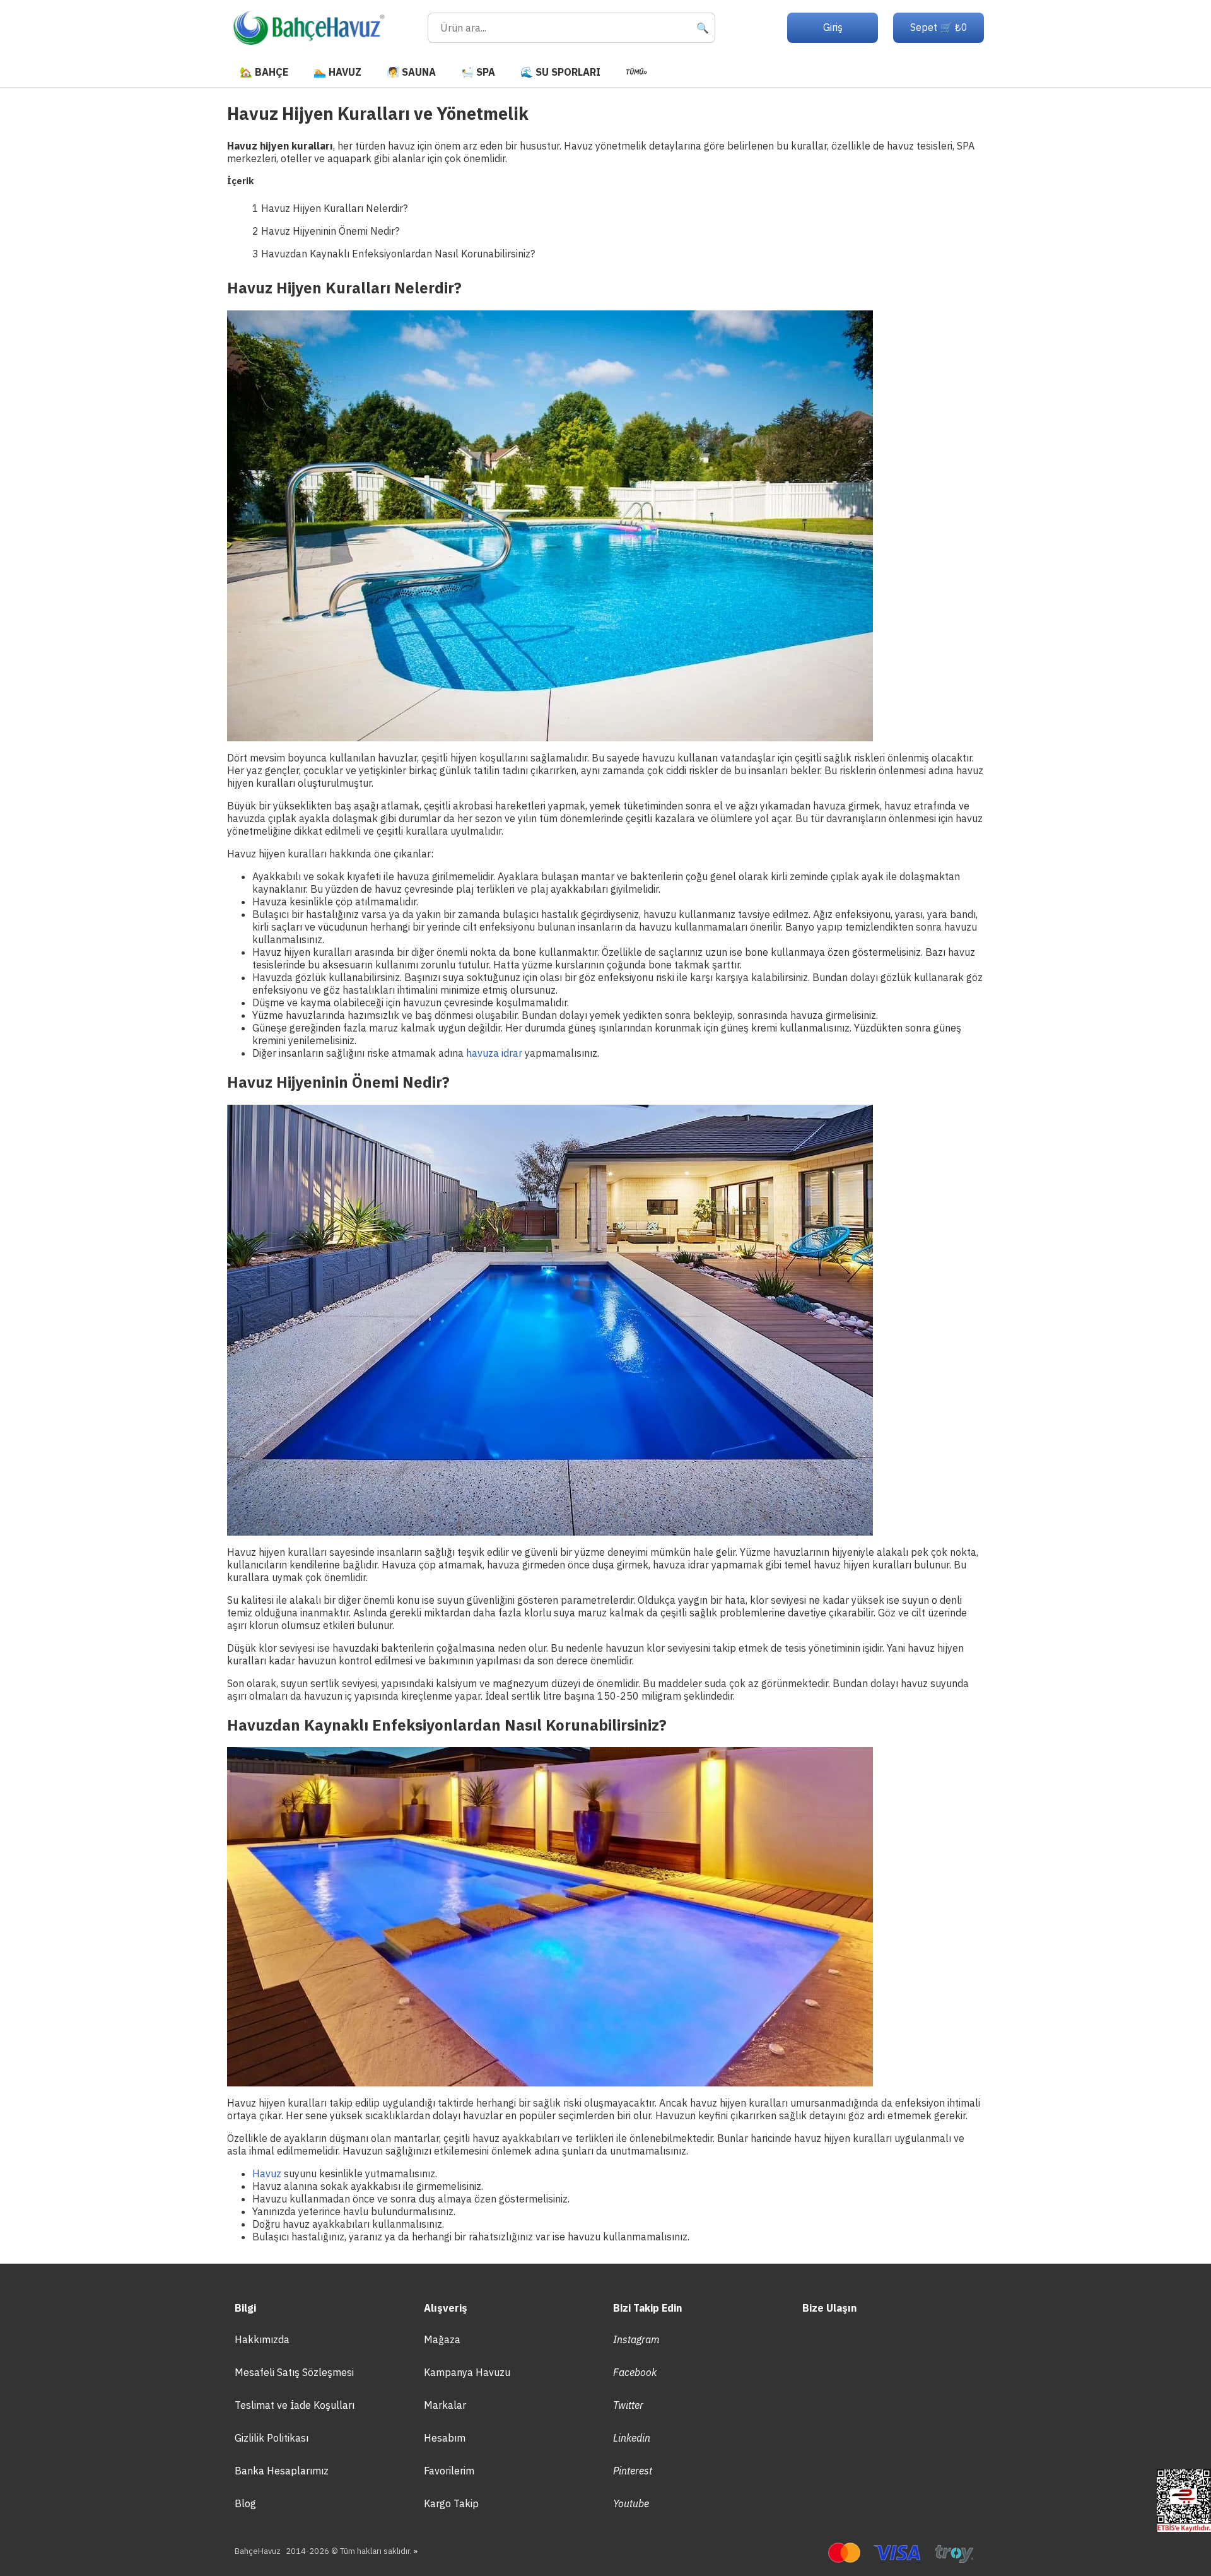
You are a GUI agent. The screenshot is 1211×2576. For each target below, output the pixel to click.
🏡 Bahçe (264, 72)
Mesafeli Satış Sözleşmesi (294, 2372)
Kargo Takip (451, 2503)
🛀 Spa (478, 72)
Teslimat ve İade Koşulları (295, 2405)
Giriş (833, 27)
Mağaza (442, 2339)
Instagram (636, 2339)
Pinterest (633, 2471)
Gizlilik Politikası (272, 2438)
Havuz (267, 2173)
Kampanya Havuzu (467, 2372)
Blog (245, 2503)
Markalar (445, 2405)
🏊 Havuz (337, 72)
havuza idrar (494, 1053)
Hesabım (445, 2438)
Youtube (631, 2503)
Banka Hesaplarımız (282, 2471)
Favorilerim (449, 2471)
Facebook (635, 2372)
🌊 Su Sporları (560, 72)
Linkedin (632, 2438)
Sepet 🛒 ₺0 (939, 27)
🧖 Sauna (411, 72)
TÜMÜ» (636, 72)
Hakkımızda (262, 2339)
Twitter (628, 2405)
